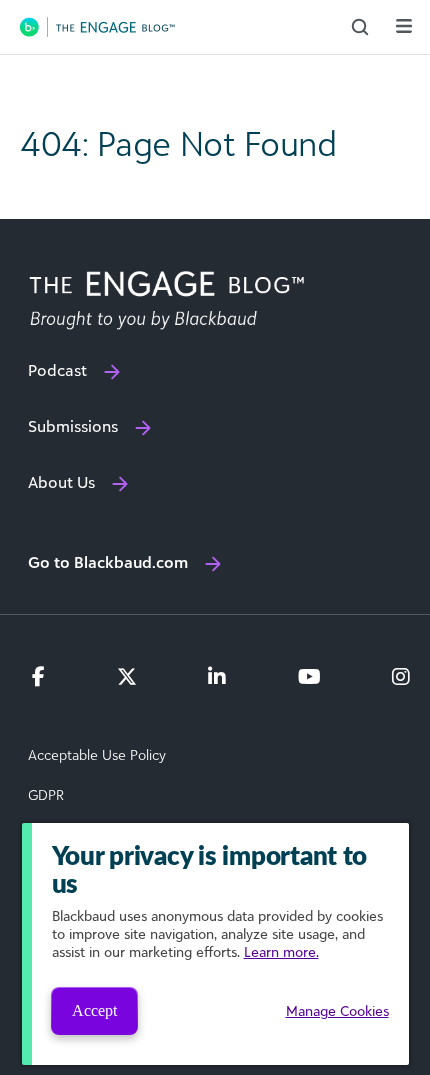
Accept (94, 1010)
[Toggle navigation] (404, 26)
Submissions (73, 426)
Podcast (57, 370)
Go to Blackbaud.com (108, 562)
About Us (61, 482)
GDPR (46, 795)
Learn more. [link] (281, 951)
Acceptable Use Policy (97, 755)
